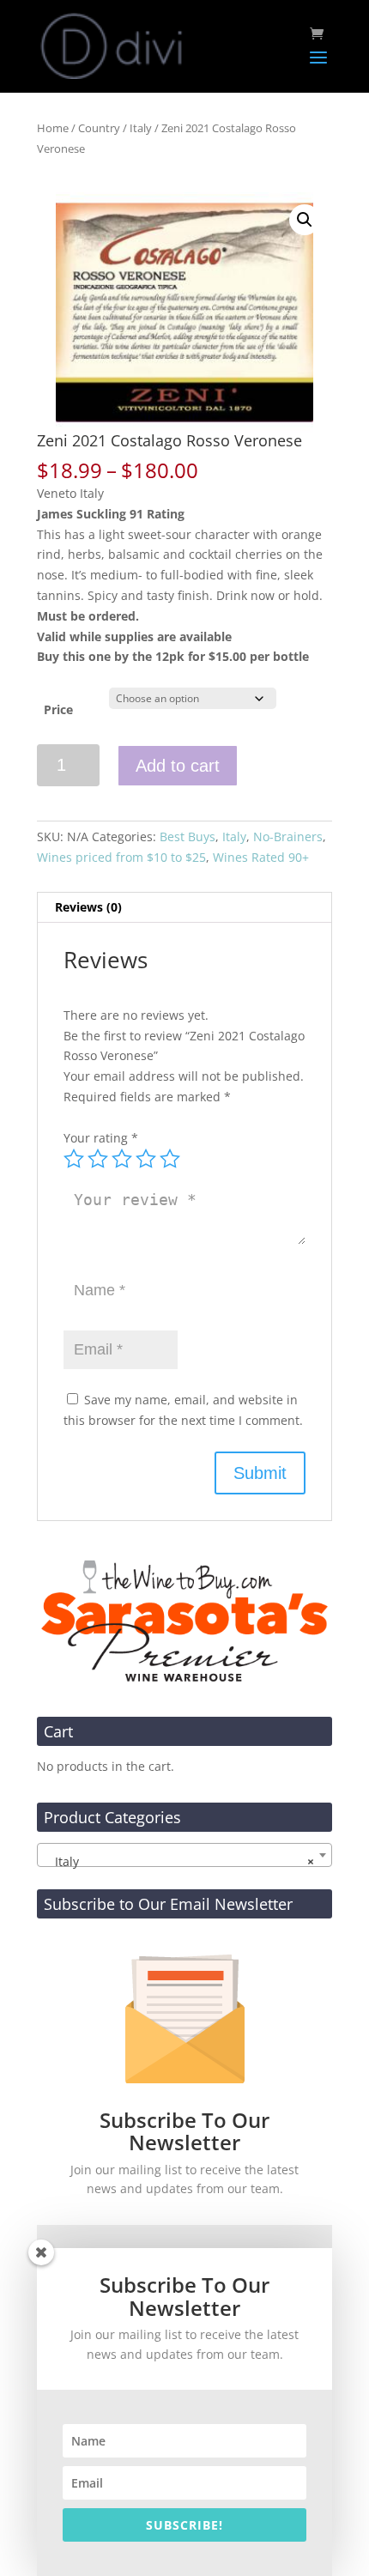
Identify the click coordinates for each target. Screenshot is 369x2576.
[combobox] (184, 1855)
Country (99, 128)
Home (53, 128)
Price (58, 709)
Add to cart (178, 766)
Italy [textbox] (179, 1861)
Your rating (101, 1138)
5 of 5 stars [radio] (170, 1159)
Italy (141, 128)
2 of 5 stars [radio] (98, 1159)
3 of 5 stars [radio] (122, 1159)
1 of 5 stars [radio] (74, 1159)
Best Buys (188, 836)
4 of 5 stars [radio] (146, 1159)
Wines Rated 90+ (261, 857)
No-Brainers (288, 836)
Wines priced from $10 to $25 (121, 857)
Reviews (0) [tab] (88, 907)
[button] (305, 220)
